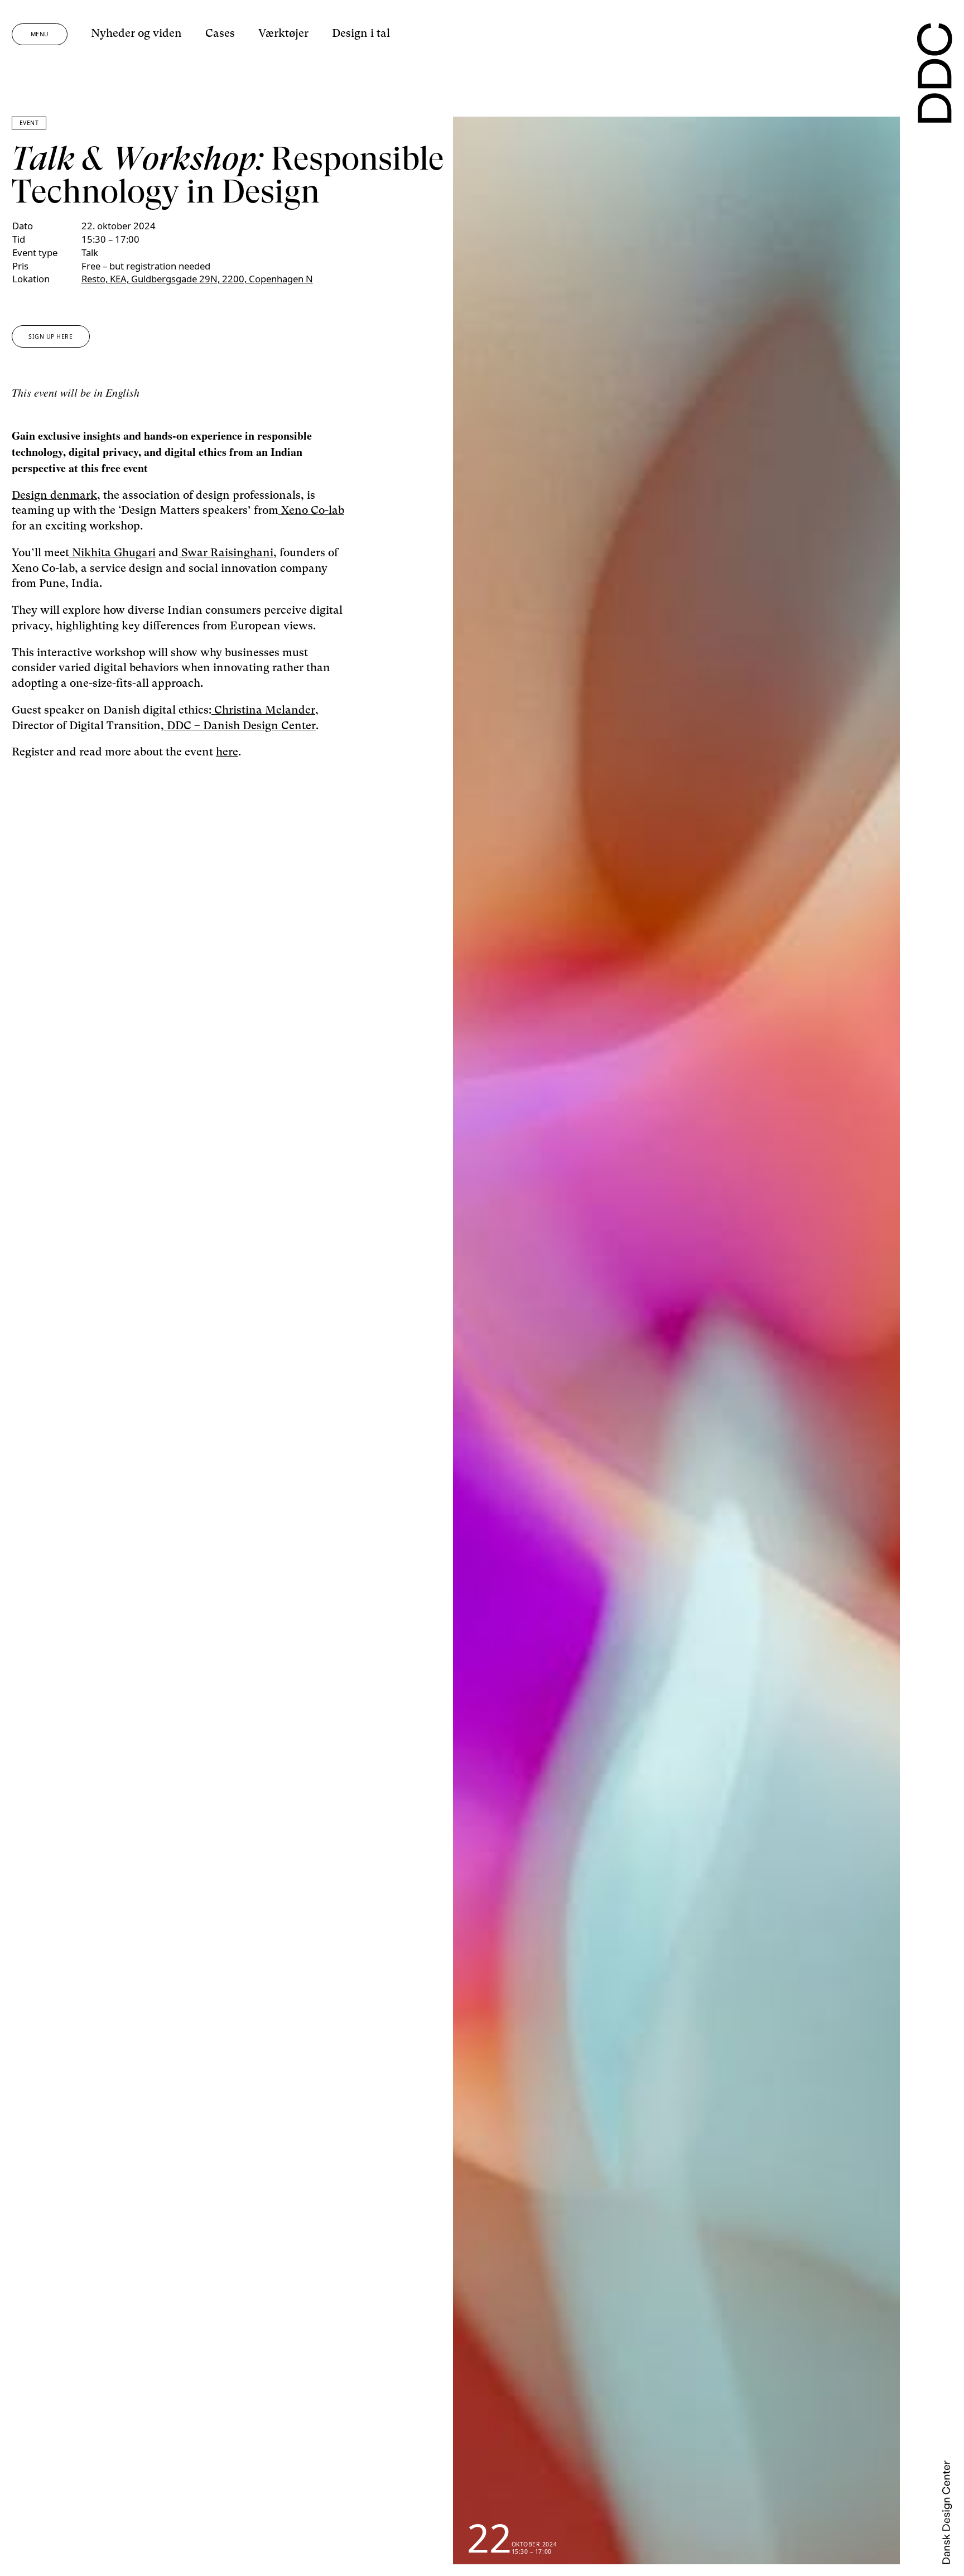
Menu (40, 34)
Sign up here (50, 336)
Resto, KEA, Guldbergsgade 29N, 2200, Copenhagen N (197, 279)
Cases (220, 33)
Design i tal (361, 33)
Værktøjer (283, 33)
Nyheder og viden (136, 33)
